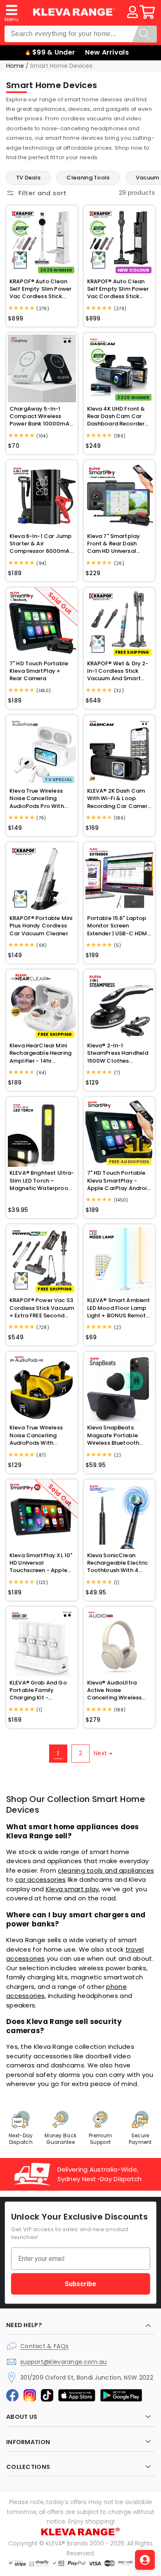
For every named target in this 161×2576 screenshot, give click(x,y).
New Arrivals (107, 52)
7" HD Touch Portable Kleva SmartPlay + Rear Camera (39, 671)
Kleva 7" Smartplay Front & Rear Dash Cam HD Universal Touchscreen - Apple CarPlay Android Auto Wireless (117, 544)
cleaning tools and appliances (106, 1870)
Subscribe (80, 2283)
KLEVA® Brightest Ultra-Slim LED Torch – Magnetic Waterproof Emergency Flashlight (42, 1181)
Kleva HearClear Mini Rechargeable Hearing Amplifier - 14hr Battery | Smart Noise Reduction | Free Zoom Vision (40, 1053)
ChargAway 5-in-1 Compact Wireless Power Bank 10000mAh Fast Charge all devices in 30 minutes (41, 417)
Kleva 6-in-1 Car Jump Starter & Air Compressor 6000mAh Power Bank (41, 544)
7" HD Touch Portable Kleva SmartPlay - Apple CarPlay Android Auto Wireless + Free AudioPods (119, 1181)
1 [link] (58, 1753)
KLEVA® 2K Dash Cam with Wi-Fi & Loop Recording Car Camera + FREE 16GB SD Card (119, 799)
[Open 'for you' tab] (145, 2560)
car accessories (41, 1879)
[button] (12, 12)
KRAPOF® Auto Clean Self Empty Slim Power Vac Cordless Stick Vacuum (40, 289)
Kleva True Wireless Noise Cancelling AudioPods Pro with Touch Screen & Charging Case (37, 799)
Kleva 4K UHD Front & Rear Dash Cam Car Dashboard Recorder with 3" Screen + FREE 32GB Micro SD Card (116, 417)
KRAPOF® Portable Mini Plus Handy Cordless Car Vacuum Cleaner (41, 926)
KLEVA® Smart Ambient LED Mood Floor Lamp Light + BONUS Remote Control (119, 1308)
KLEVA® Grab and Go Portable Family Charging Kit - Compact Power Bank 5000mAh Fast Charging (40, 1691)
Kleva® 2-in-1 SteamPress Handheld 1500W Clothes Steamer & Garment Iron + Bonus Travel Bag (118, 1053)
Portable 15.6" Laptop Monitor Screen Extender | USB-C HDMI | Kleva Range (118, 926)
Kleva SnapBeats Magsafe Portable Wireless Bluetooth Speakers (113, 1435)
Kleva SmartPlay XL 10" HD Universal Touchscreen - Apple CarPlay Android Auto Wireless (41, 1563)
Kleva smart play (72, 1889)
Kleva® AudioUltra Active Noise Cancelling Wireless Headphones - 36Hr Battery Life (115, 1691)
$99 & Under (54, 52)
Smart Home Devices (61, 66)
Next (100, 1753)
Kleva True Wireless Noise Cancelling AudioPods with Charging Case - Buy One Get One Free (38, 1435)
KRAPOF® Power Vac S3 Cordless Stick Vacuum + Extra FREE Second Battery (42, 1308)
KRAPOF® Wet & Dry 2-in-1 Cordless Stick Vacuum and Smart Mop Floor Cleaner (118, 671)
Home (15, 66)
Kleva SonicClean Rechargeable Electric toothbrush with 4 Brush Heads (118, 1563)
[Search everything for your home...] (144, 34)
